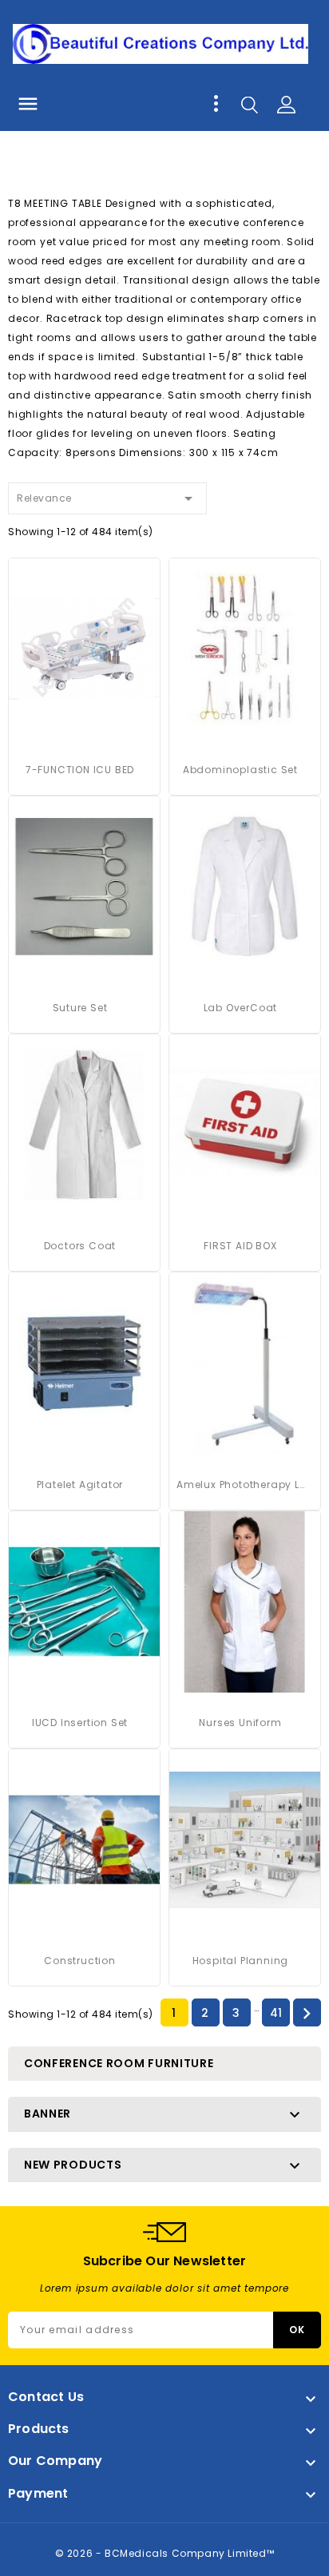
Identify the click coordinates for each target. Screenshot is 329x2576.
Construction (80, 1961)
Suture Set (80, 1008)
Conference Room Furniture (119, 2063)
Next (307, 2014)
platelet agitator (80, 1484)
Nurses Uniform (240, 1723)
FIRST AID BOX (240, 1246)
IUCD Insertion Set (80, 1723)
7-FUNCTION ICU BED (80, 770)
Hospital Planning (241, 1961)
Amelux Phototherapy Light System (240, 1484)
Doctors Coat (80, 1246)
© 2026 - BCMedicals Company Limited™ (165, 2553)
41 (276, 2013)
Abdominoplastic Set (240, 770)
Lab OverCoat (241, 1008)
